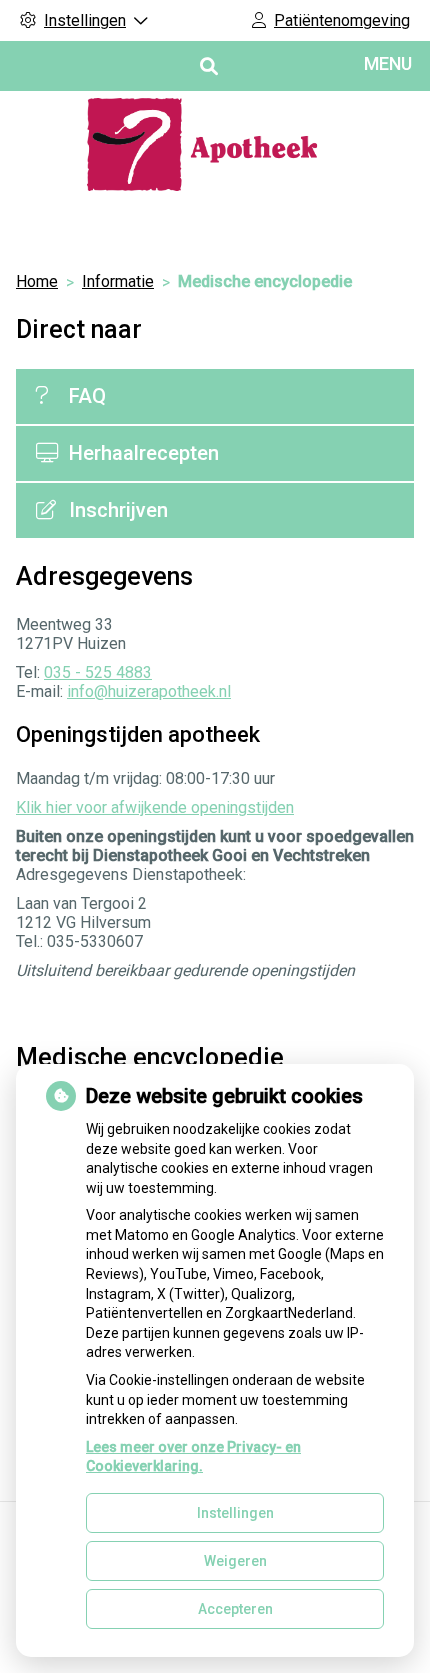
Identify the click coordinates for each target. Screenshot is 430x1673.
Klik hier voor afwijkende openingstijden (155, 807)
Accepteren (235, 1609)
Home (37, 281)
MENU (388, 63)
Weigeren (235, 1561)
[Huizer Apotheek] (215, 144)
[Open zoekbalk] (207, 66)
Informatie (118, 281)
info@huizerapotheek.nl (149, 691)
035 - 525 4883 (98, 672)
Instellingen (235, 1513)
